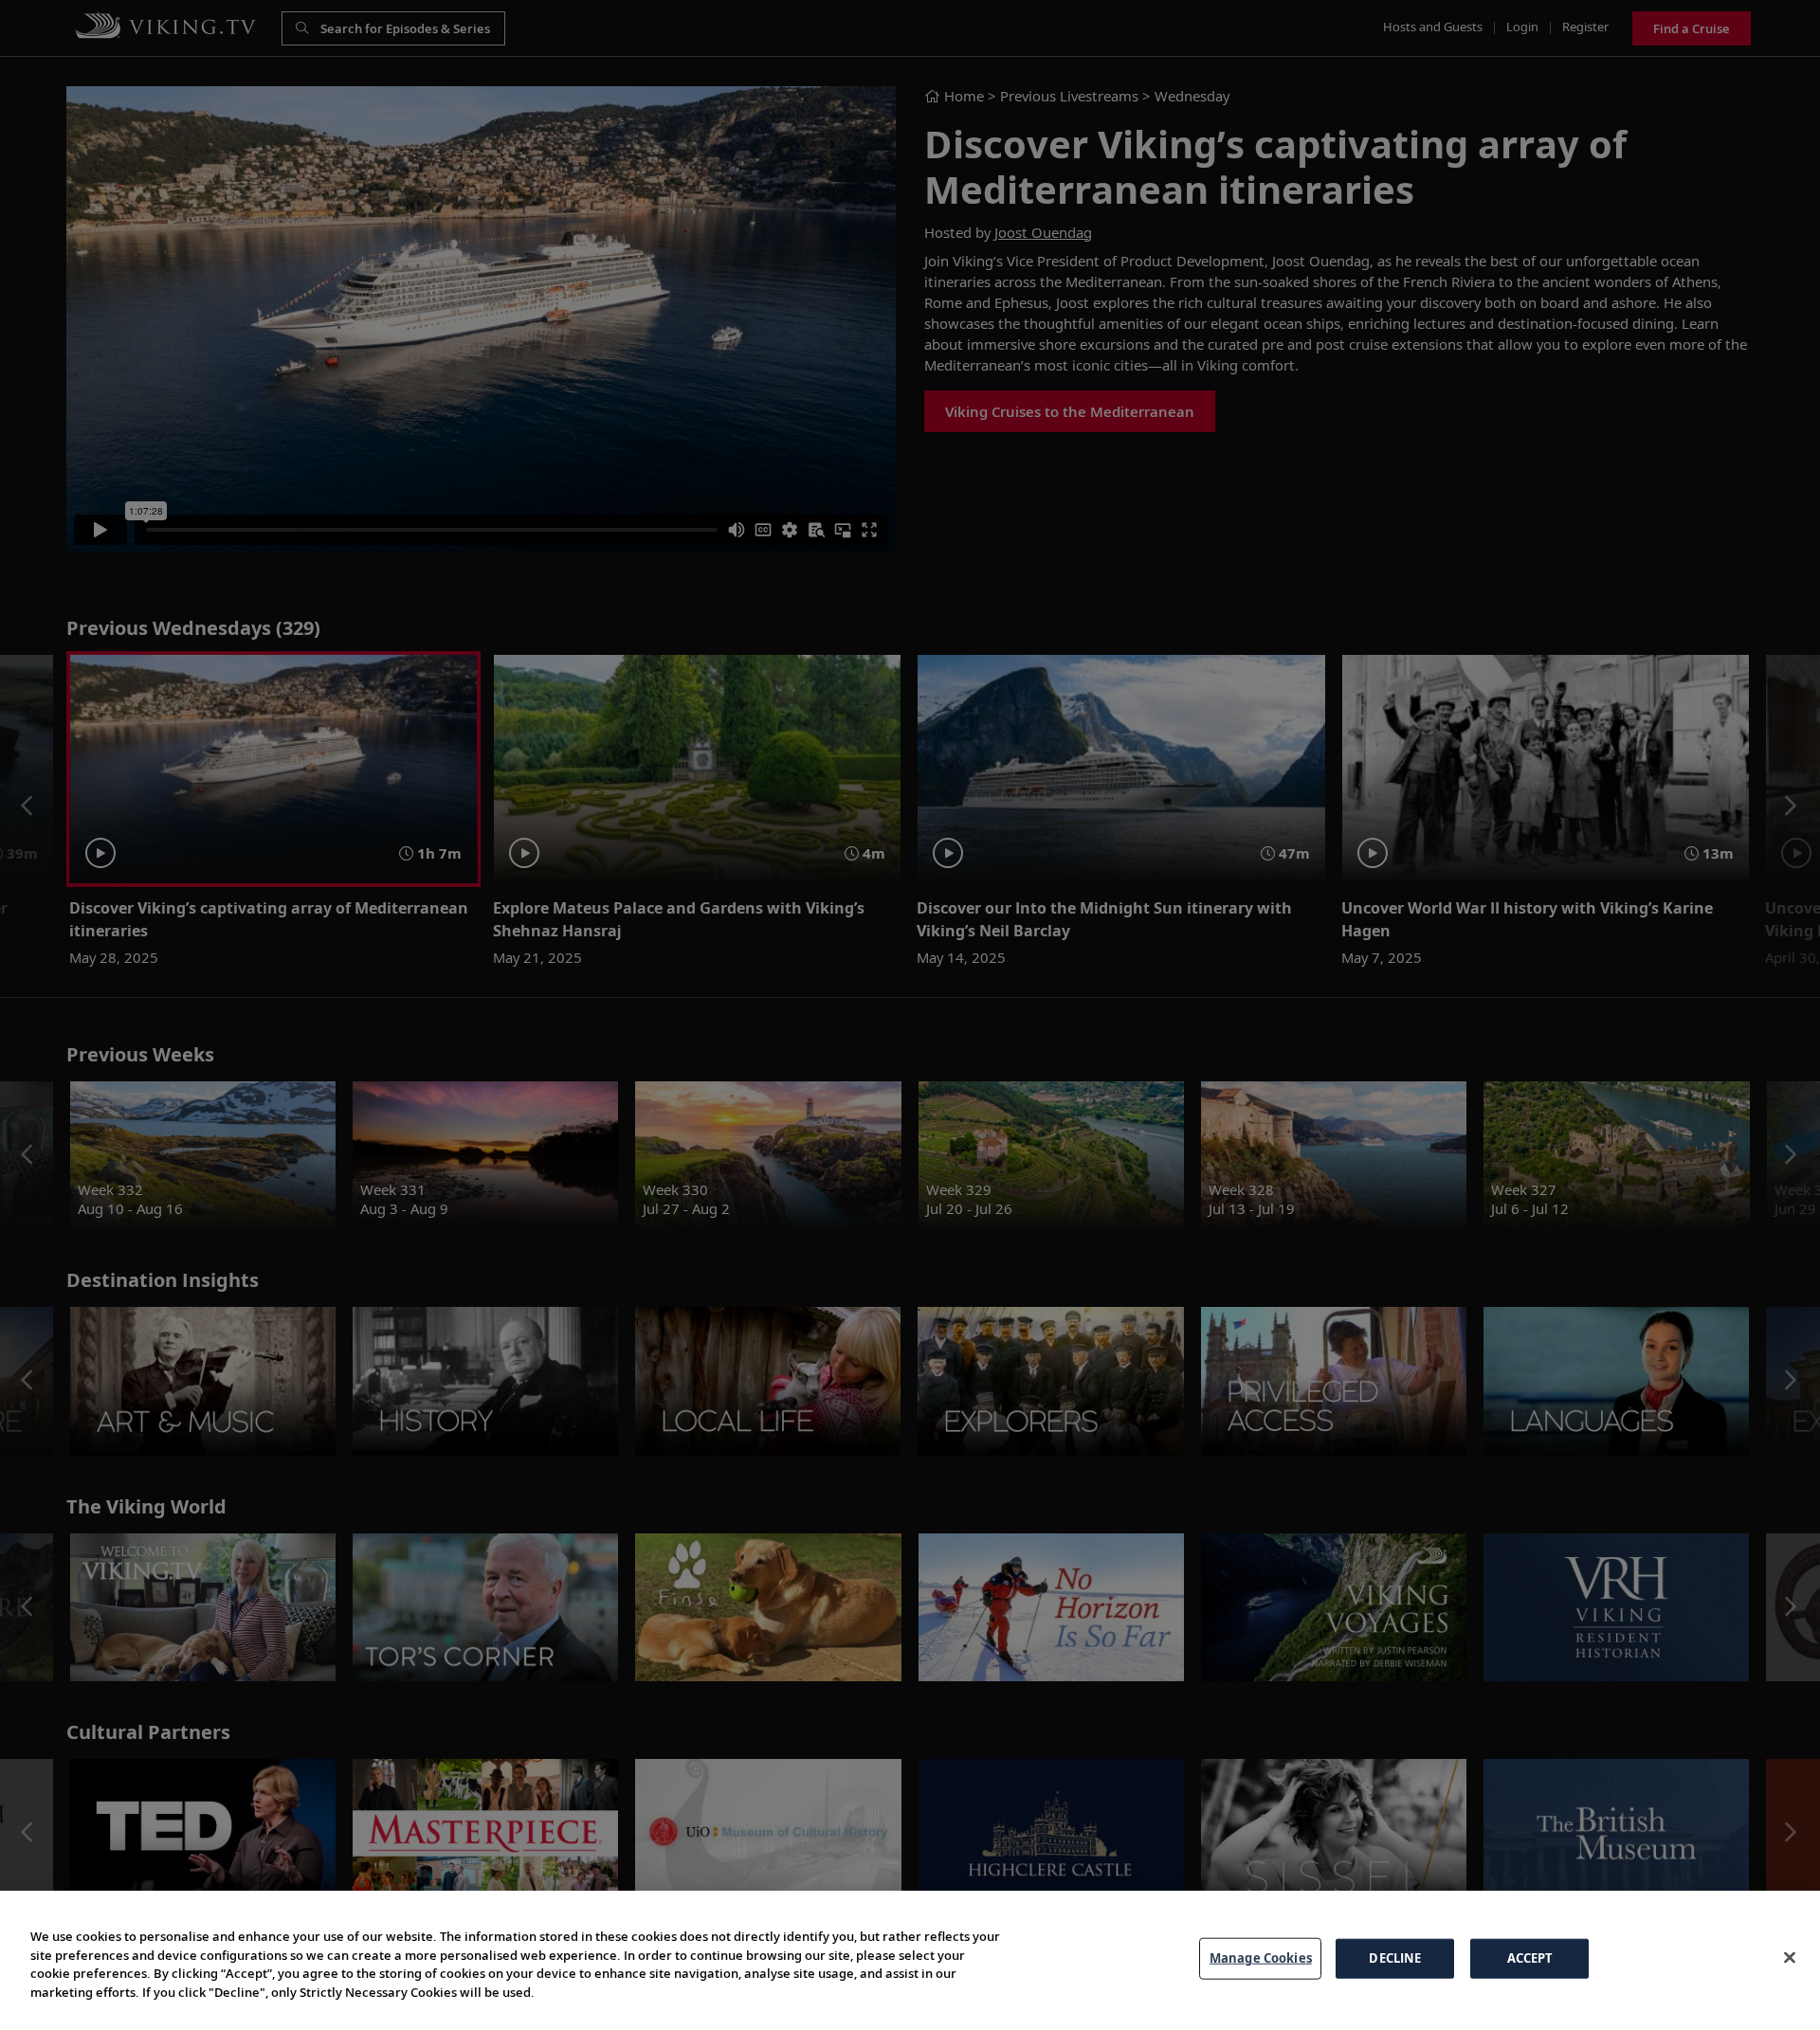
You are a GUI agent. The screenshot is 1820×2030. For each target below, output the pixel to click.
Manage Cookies (1261, 1958)
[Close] (1790, 1958)
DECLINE (1395, 1958)
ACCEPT (1530, 1958)
